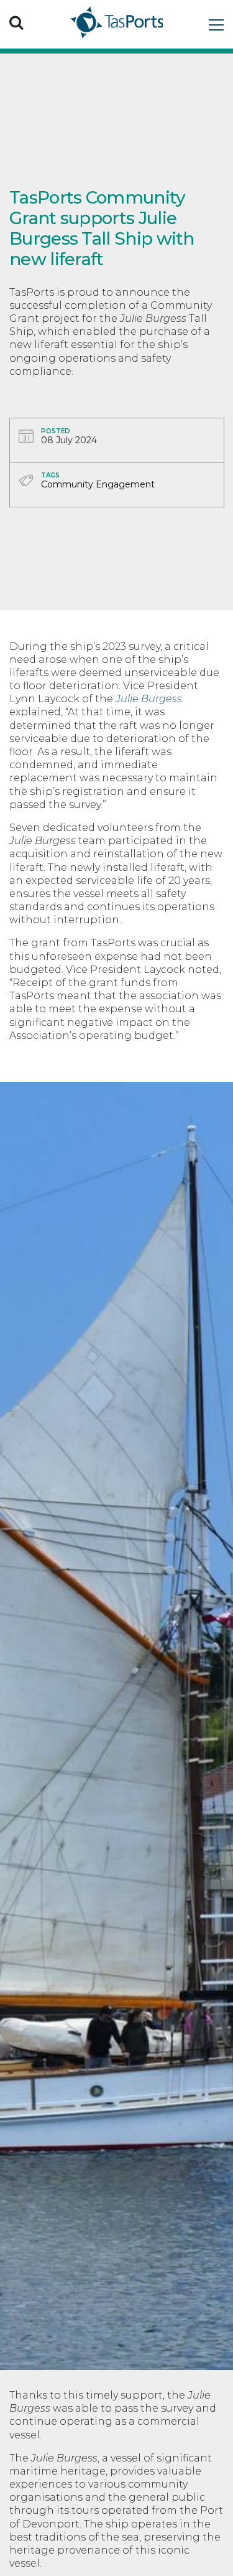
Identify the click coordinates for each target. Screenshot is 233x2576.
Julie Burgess (149, 699)
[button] (16, 22)
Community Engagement (98, 484)
